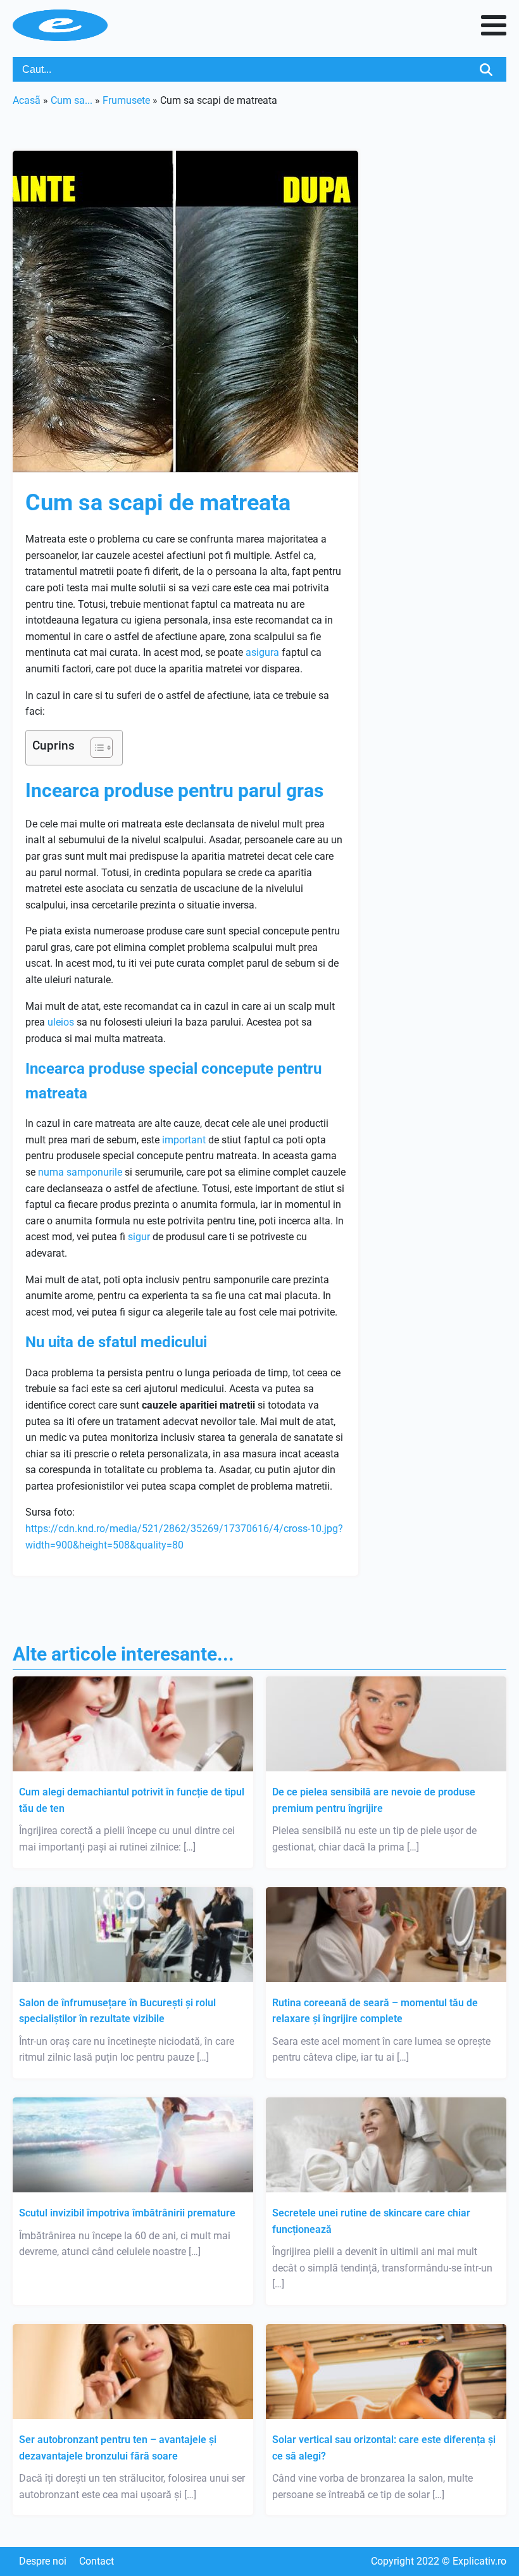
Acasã (27, 100)
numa (51, 1172)
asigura (262, 652)
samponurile (94, 1172)
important (184, 1140)
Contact (97, 2561)
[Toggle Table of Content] (95, 748)
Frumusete (126, 100)
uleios (61, 1022)
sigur (139, 1237)
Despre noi (43, 2561)
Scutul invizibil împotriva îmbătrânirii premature (127, 2213)
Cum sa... (72, 100)
